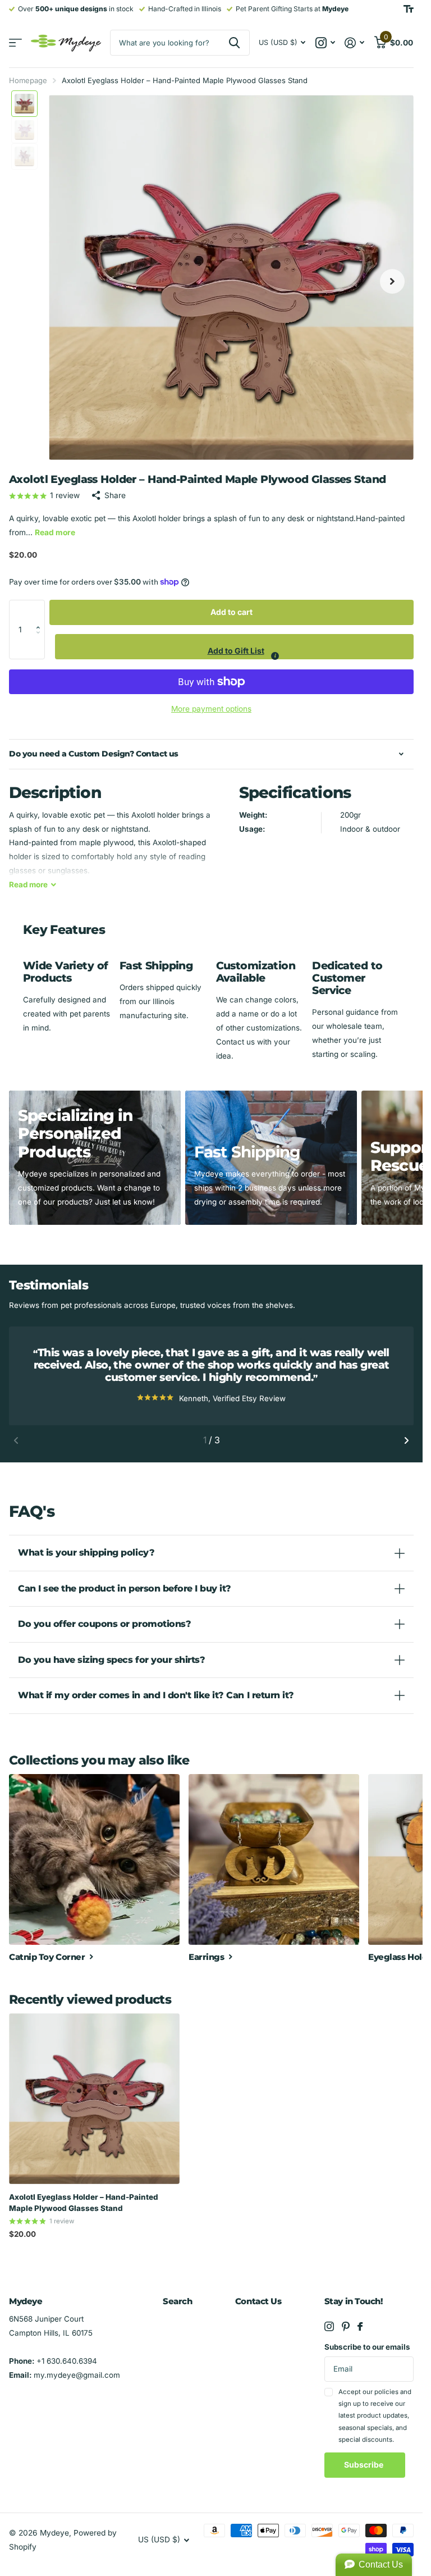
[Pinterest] (346, 2326)
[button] (41, 612)
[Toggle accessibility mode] (409, 9)
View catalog (15, 43)
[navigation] (24, 104)
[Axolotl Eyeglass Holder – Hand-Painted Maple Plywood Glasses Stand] (94, 2099)
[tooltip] (275, 656)
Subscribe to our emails (367, 2347)
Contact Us (258, 2301)
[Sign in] (355, 43)
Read (28, 884)
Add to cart (231, 612)
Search (177, 2301)
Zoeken (234, 43)
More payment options (211, 709)
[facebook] (360, 2326)
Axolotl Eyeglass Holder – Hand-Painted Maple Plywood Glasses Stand (84, 2203)
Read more (55, 532)
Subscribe (364, 2465)
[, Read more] (325, 43)
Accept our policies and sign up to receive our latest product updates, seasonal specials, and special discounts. (375, 2416)
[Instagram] (329, 2326)
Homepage (28, 80)
